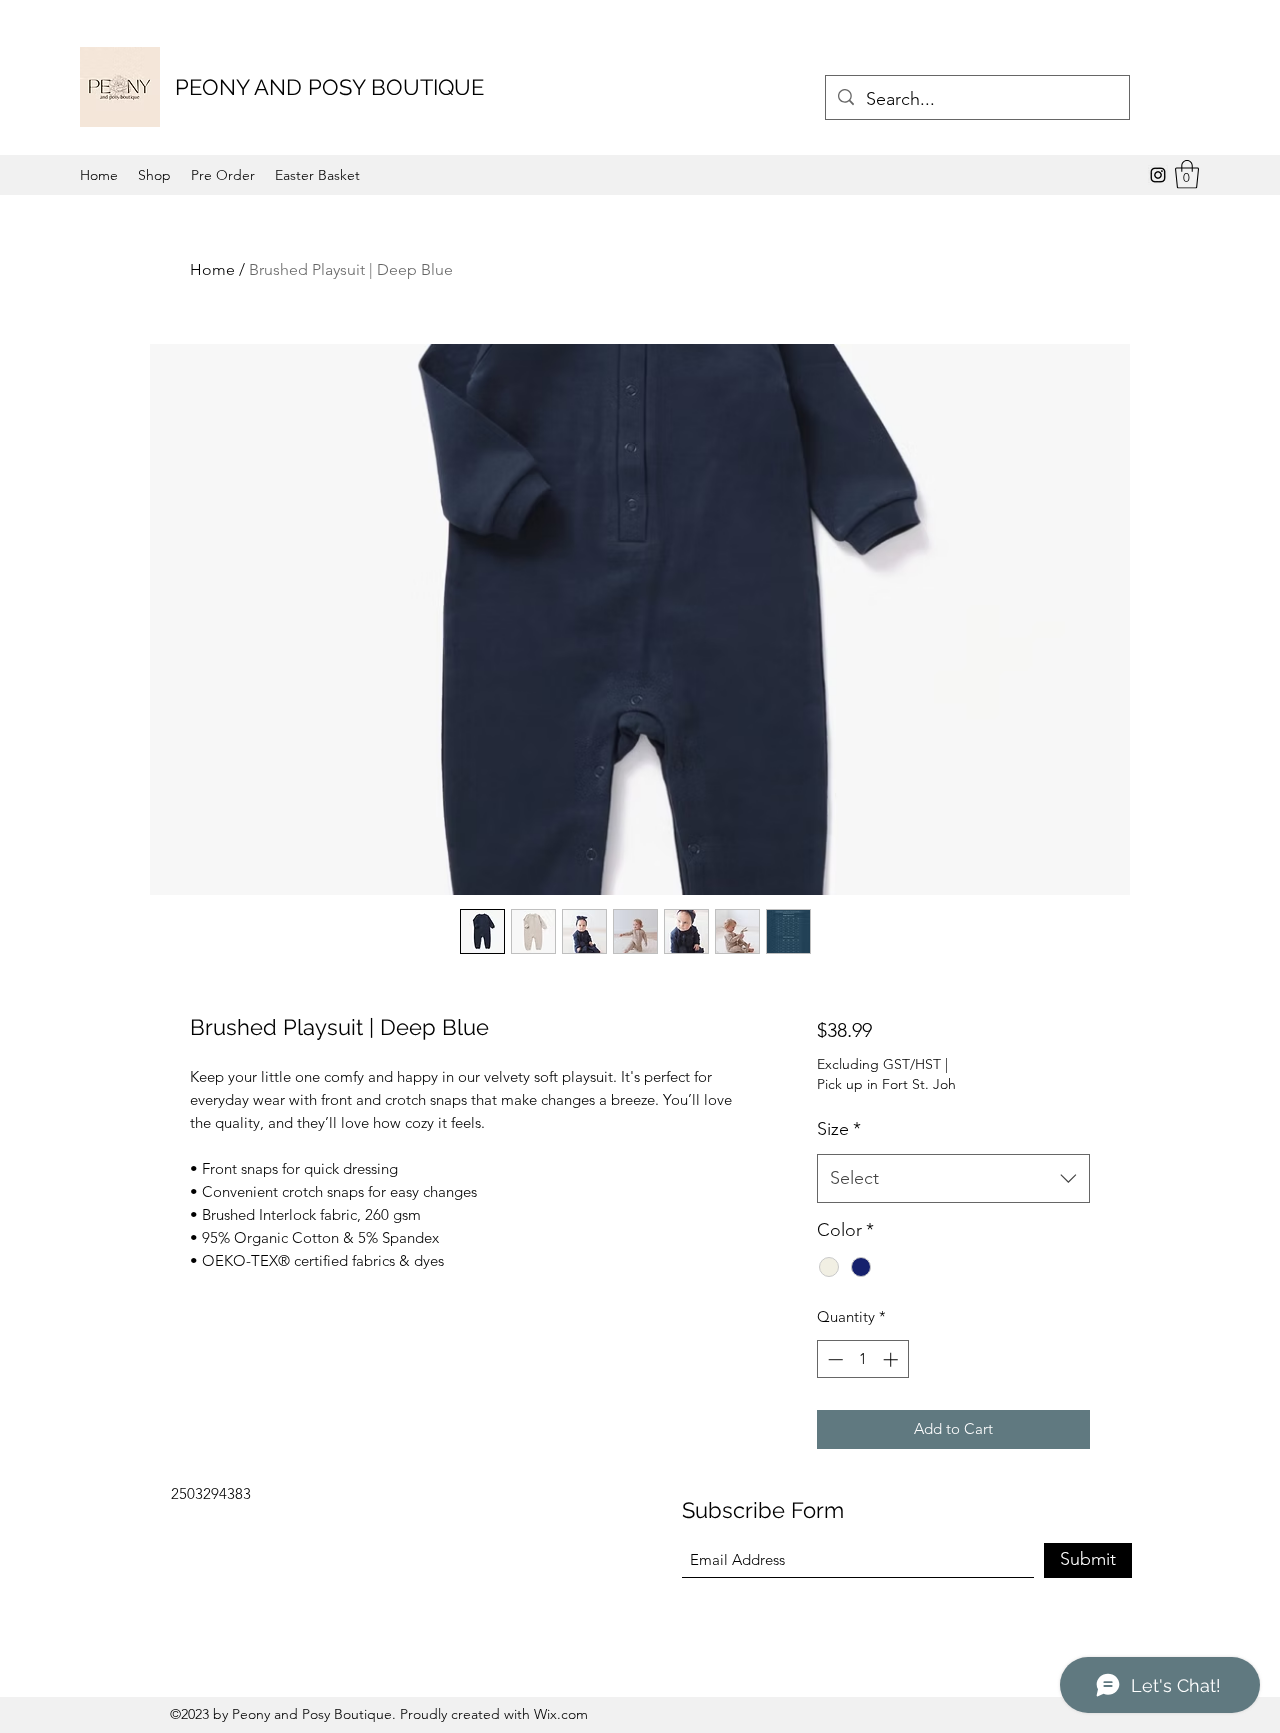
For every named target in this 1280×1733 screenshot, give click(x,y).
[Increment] (892, 1359)
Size (839, 1129)
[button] (1187, 174)
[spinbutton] (862, 1359)
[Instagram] (1158, 175)
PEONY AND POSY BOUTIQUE (329, 87)
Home (212, 269)
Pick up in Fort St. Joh (886, 1084)
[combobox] (953, 1179)
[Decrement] (833, 1359)
